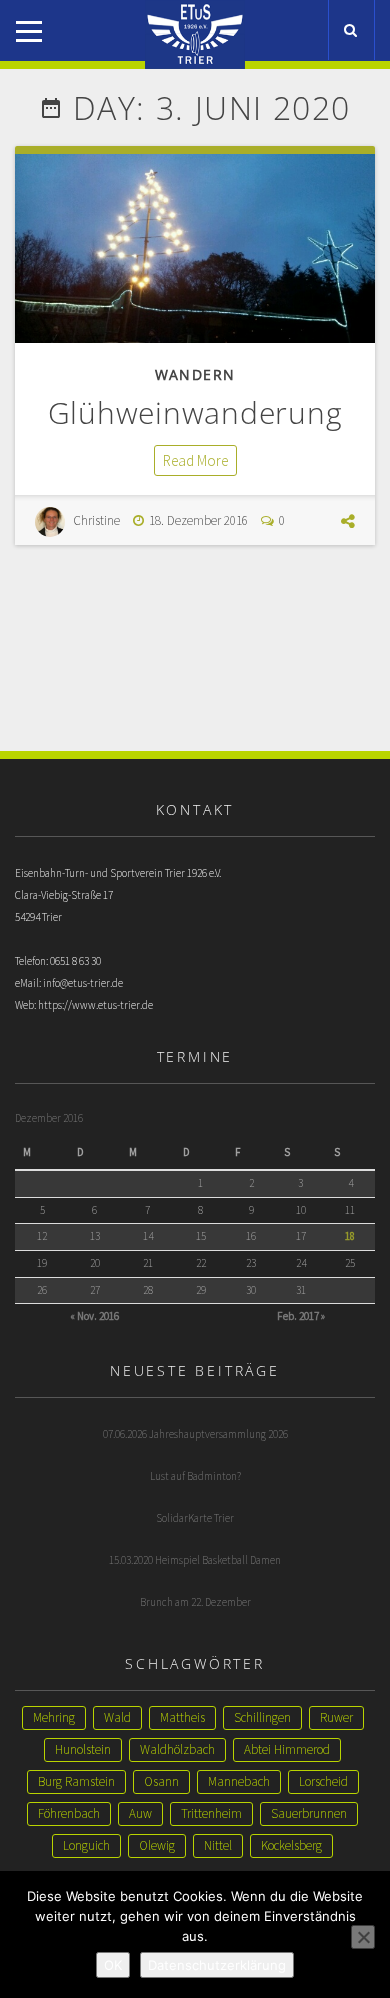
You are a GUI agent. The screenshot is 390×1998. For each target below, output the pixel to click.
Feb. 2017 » (301, 1316)
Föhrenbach (69, 1813)
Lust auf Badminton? (195, 1476)
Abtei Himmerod (287, 1749)
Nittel (218, 1845)
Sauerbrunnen (309, 1813)
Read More (195, 460)
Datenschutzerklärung (217, 1965)
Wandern (195, 374)
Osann (161, 1781)
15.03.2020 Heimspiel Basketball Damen (195, 1560)
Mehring (54, 1717)
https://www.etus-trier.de (95, 1005)
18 (350, 1236)
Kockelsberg (291, 1845)
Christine (96, 520)
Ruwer (336, 1717)
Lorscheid (323, 1781)
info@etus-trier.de (83, 983)
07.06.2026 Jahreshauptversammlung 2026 (195, 1434)
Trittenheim (211, 1813)
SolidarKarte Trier (195, 1518)
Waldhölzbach (177, 1749)
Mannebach (239, 1781)
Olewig (157, 1845)
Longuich (86, 1845)
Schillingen (262, 1717)
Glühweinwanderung (195, 412)
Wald (117, 1717)
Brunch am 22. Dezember (195, 1602)
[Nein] (363, 1937)
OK (113, 1965)
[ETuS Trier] (195, 17)
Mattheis (182, 1717)
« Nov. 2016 (94, 1316)
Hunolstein (83, 1749)
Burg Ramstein (76, 1781)
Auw (140, 1813)
